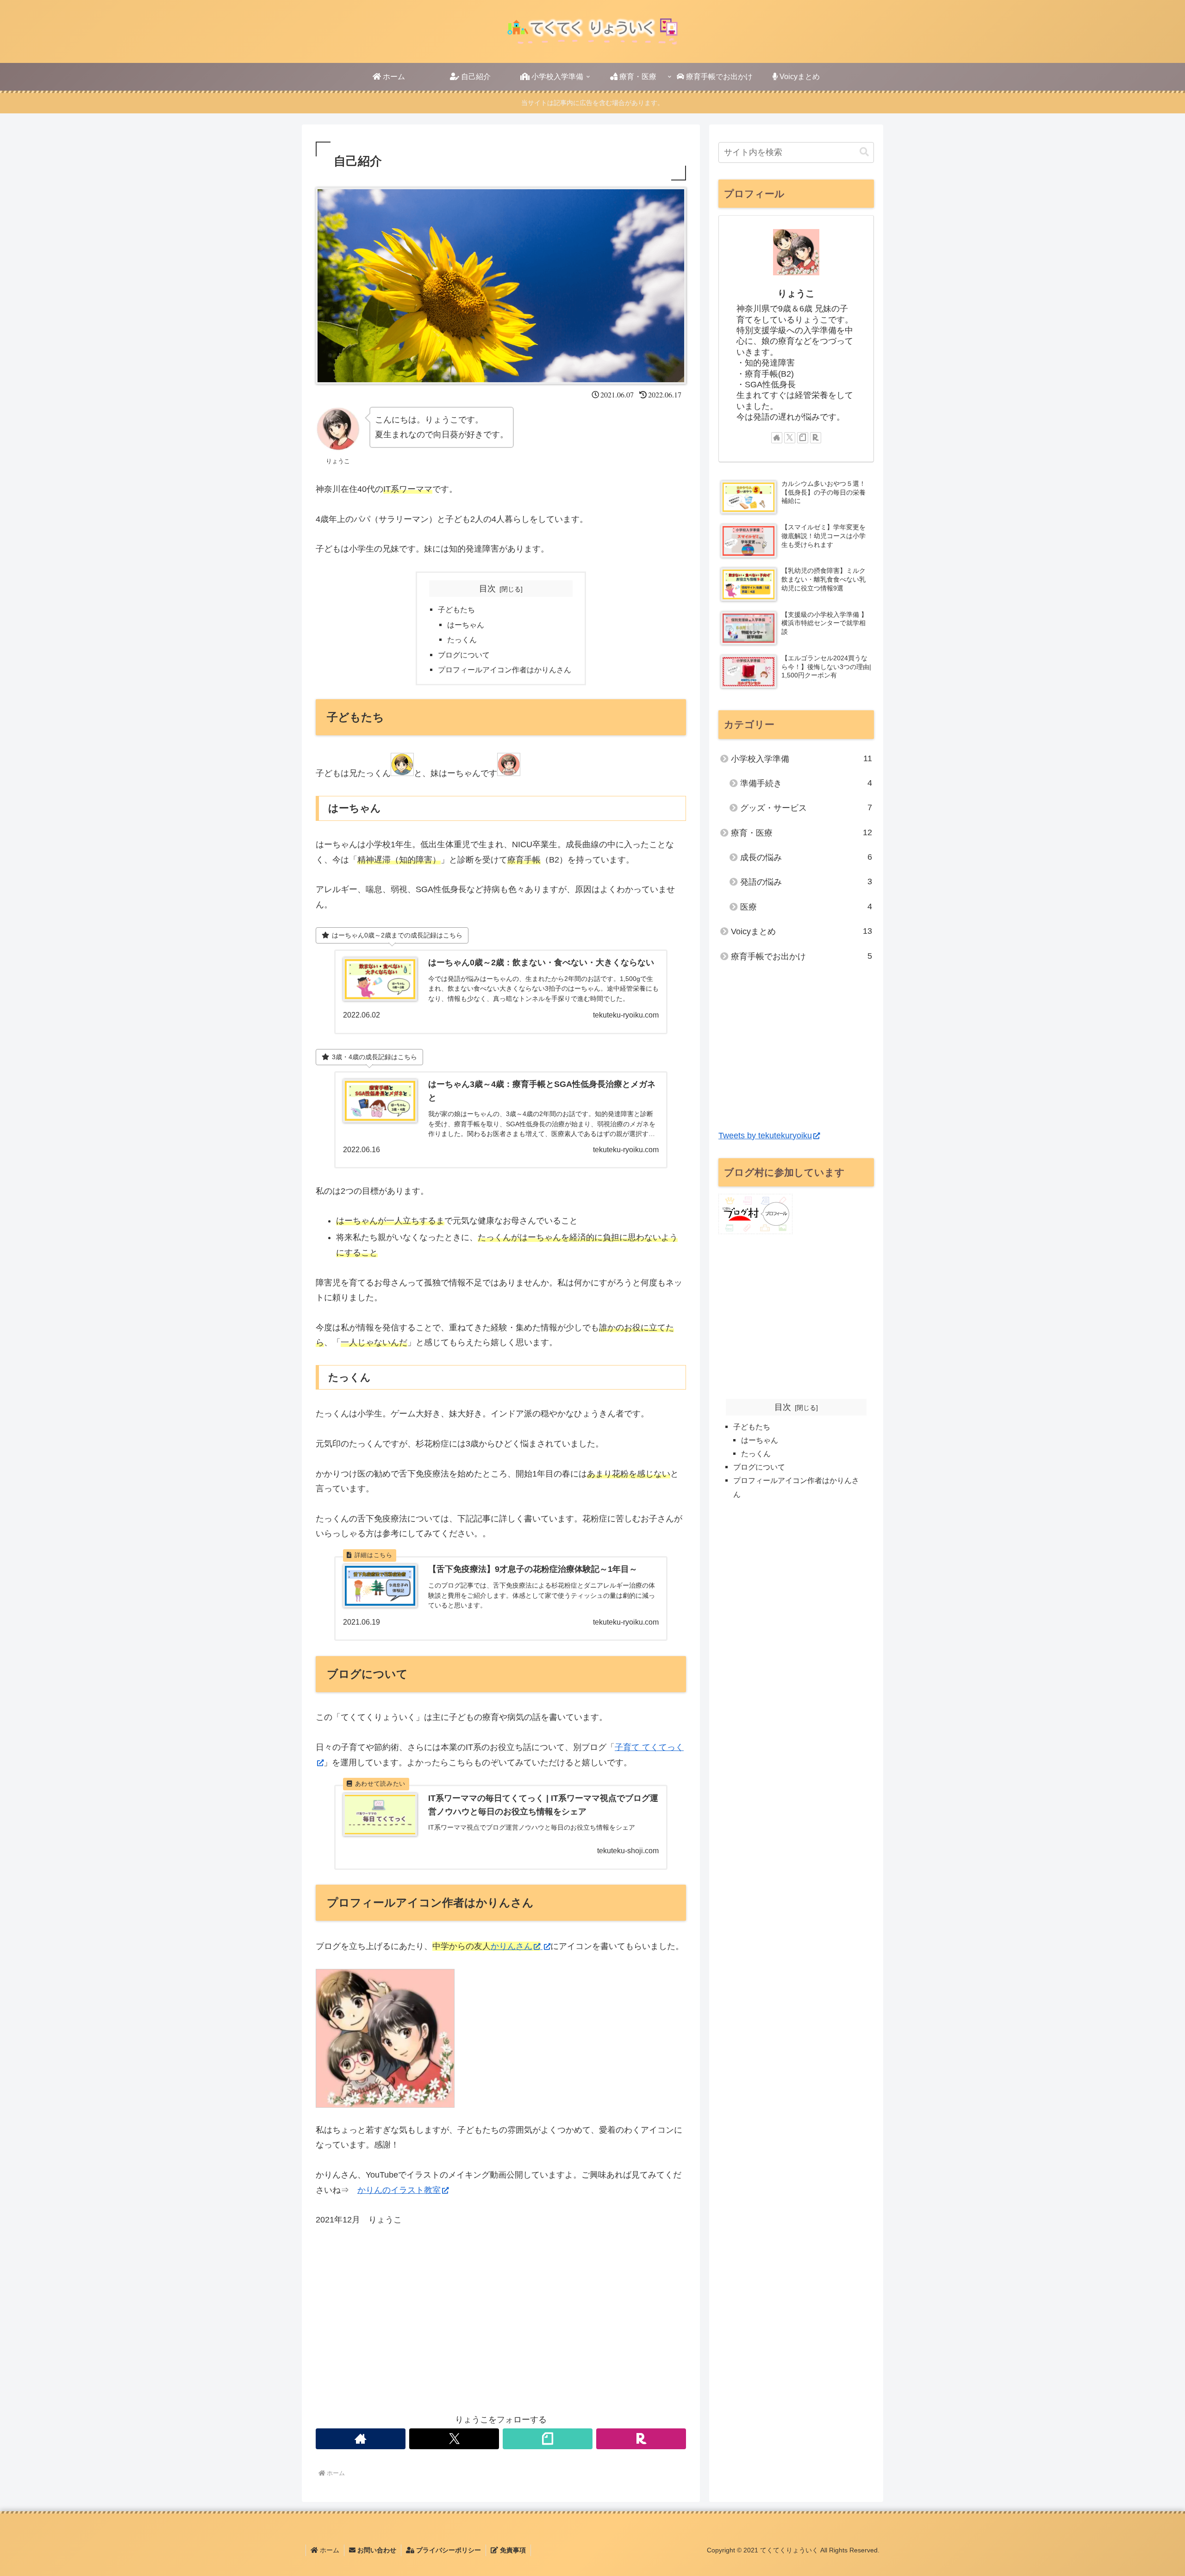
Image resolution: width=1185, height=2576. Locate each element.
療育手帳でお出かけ (801, 956)
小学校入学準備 (801, 759)
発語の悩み (806, 882)
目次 (487, 589)
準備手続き (806, 783)
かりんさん (511, 1946)
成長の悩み (806, 857)
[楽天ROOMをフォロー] (641, 2439)
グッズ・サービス (806, 808)
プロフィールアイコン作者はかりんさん (505, 670)
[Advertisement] (501, 2332)
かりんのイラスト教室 (399, 2190)
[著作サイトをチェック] (361, 2439)
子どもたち (456, 609)
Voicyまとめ (801, 931)
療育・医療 (801, 833)
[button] (864, 152)
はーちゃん (466, 625)
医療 (806, 907)
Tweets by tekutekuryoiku (765, 1136)
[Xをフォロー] (454, 2439)
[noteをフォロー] (548, 2439)
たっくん (462, 639)
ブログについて (464, 655)
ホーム (329, 2550)
